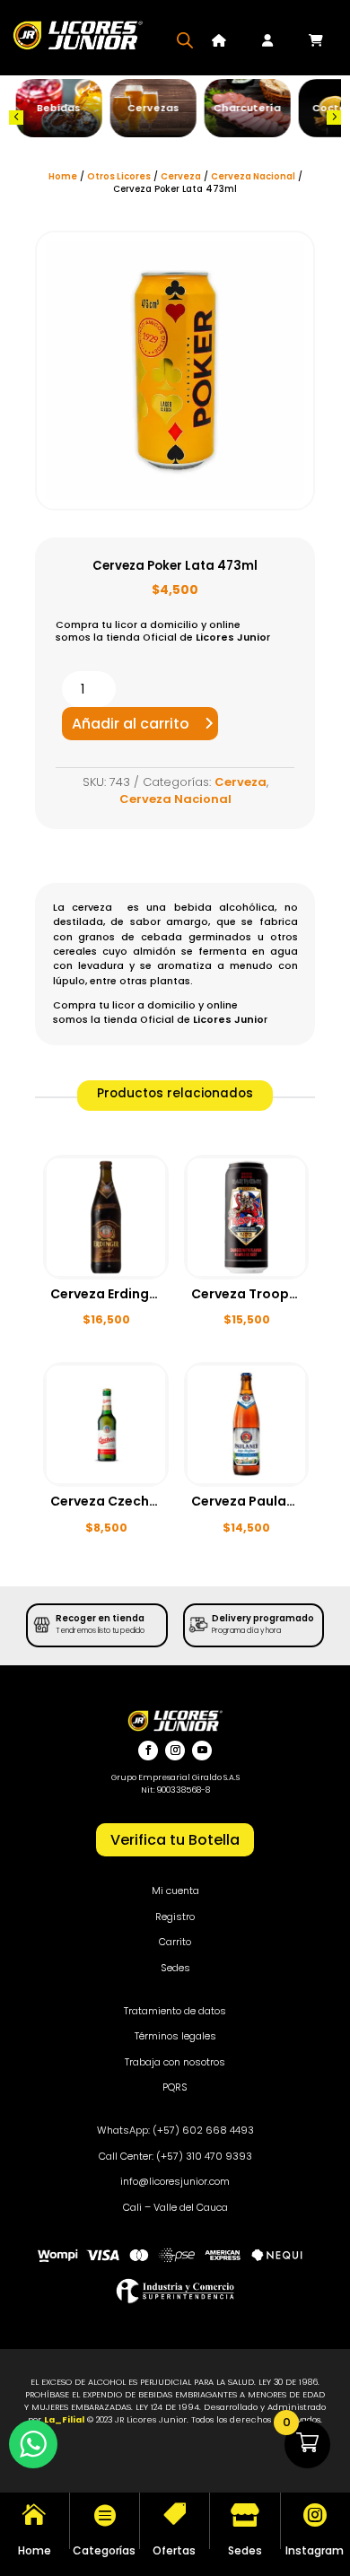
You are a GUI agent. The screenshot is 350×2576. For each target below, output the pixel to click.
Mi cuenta (175, 1891)
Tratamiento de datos (175, 2011)
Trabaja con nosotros (175, 2062)
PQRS (175, 2087)
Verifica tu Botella (175, 1840)
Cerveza (181, 176)
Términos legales (175, 2036)
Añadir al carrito (131, 724)
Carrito (175, 1942)
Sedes (175, 1968)
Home (63, 176)
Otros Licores (119, 176)
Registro (175, 1917)
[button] (16, 118)
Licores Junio (231, 637)
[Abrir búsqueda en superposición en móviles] (185, 40)
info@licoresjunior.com (175, 2181)
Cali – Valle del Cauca (175, 2207)
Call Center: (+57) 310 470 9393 (175, 2156)
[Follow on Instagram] (175, 1751)
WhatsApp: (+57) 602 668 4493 (175, 2130)
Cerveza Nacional (253, 176)
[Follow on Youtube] (202, 1751)
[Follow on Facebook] (148, 1751)
